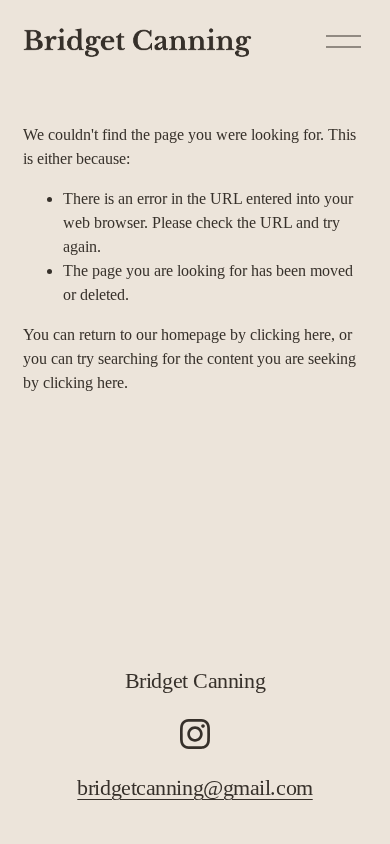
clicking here (290, 334)
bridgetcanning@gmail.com (194, 787)
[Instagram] (195, 734)
